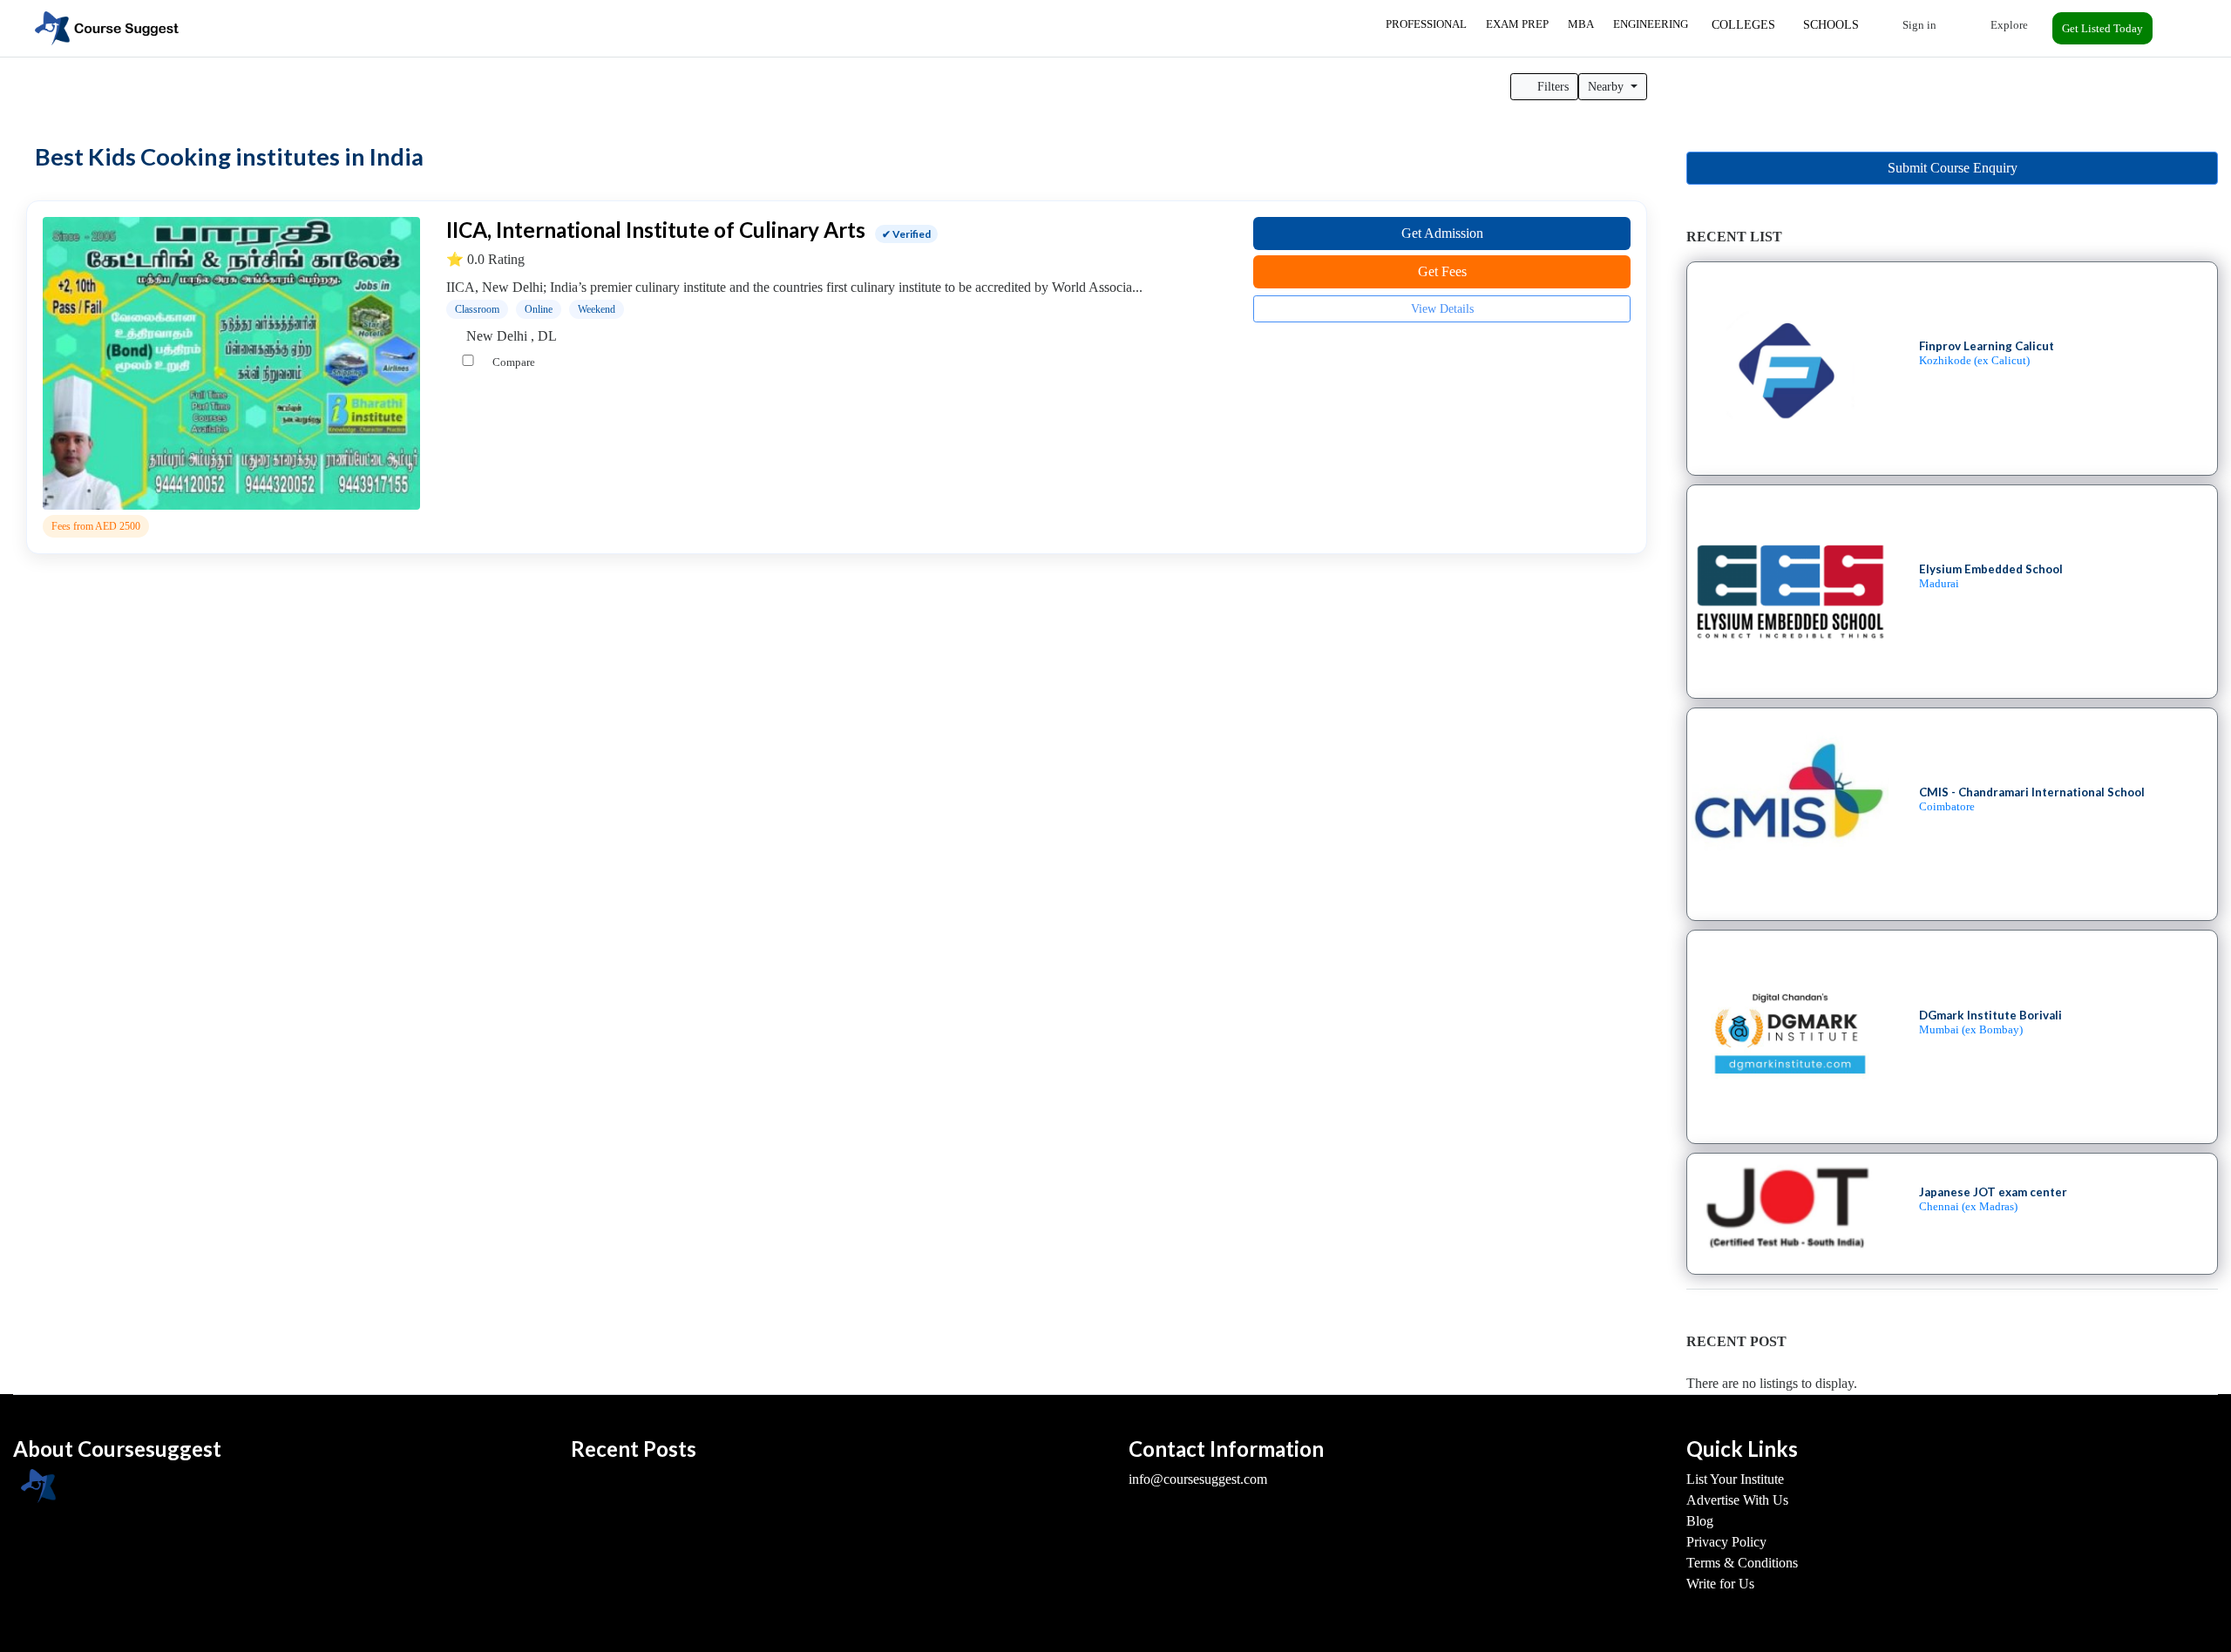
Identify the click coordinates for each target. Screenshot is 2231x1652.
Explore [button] (2008, 25)
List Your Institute (1735, 1479)
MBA (1581, 24)
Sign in (1918, 25)
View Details (1442, 309)
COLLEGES (1743, 25)
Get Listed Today (2102, 28)
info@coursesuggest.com (1198, 1479)
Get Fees (1442, 271)
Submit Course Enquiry (1953, 168)
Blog (1700, 1521)
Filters (1551, 87)
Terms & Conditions (1742, 1563)
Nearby (1607, 87)
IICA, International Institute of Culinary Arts (656, 230)
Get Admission (1442, 233)
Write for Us (1720, 1584)
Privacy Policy (1726, 1542)
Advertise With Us (1737, 1500)
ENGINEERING (1651, 24)
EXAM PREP (1517, 24)
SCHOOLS (1831, 25)
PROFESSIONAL (1426, 24)
